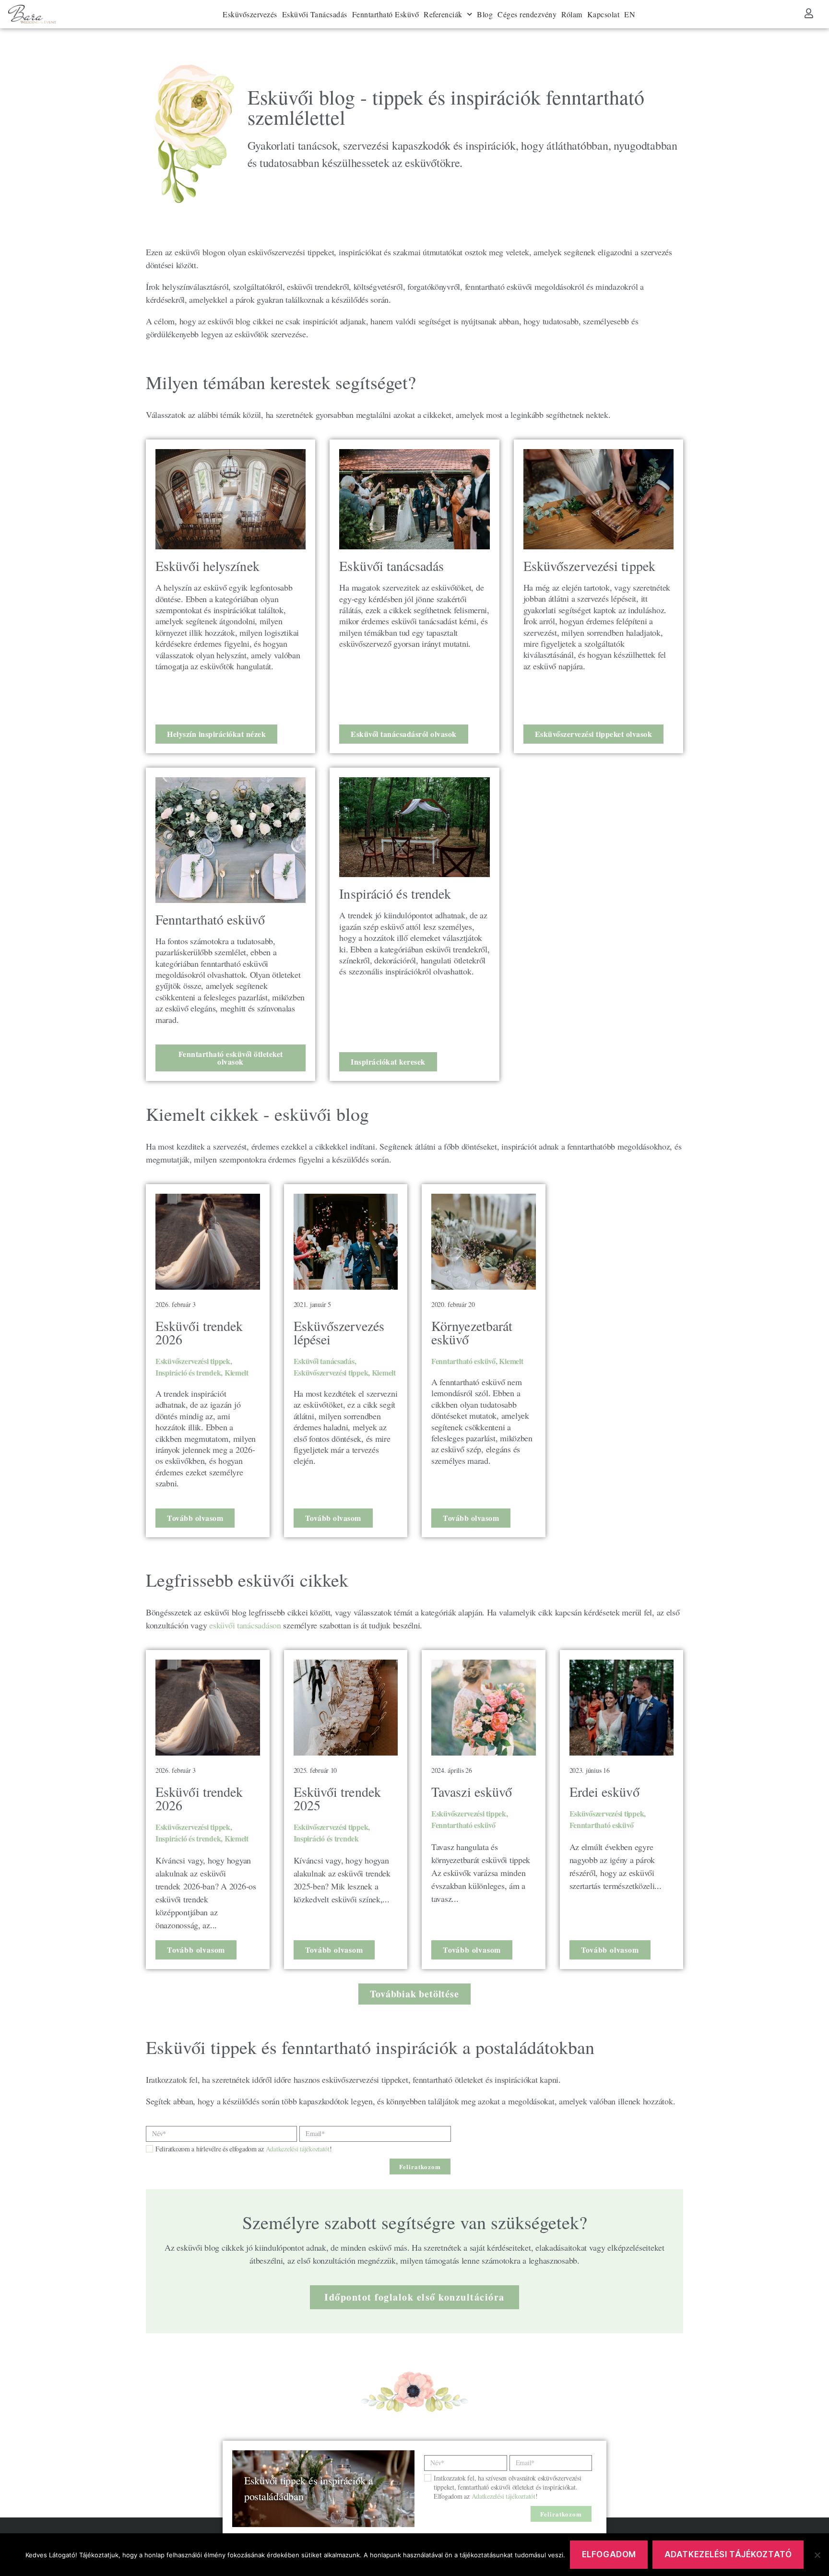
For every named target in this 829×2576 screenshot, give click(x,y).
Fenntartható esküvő (463, 1361)
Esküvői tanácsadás (324, 1361)
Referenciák (443, 14)
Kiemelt (237, 1372)
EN (630, 14)
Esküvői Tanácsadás (315, 14)
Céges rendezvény (527, 14)
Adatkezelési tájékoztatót (298, 2149)
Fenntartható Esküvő (386, 14)
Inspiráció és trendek (188, 1372)
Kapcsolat (604, 14)
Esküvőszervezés (250, 14)
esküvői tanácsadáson (244, 1625)
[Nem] (817, 2555)
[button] (414, 1994)
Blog (485, 14)
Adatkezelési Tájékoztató (728, 2554)
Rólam (572, 14)
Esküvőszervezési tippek (193, 1361)
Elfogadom (609, 2554)
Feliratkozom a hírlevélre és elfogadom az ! (244, 2149)
